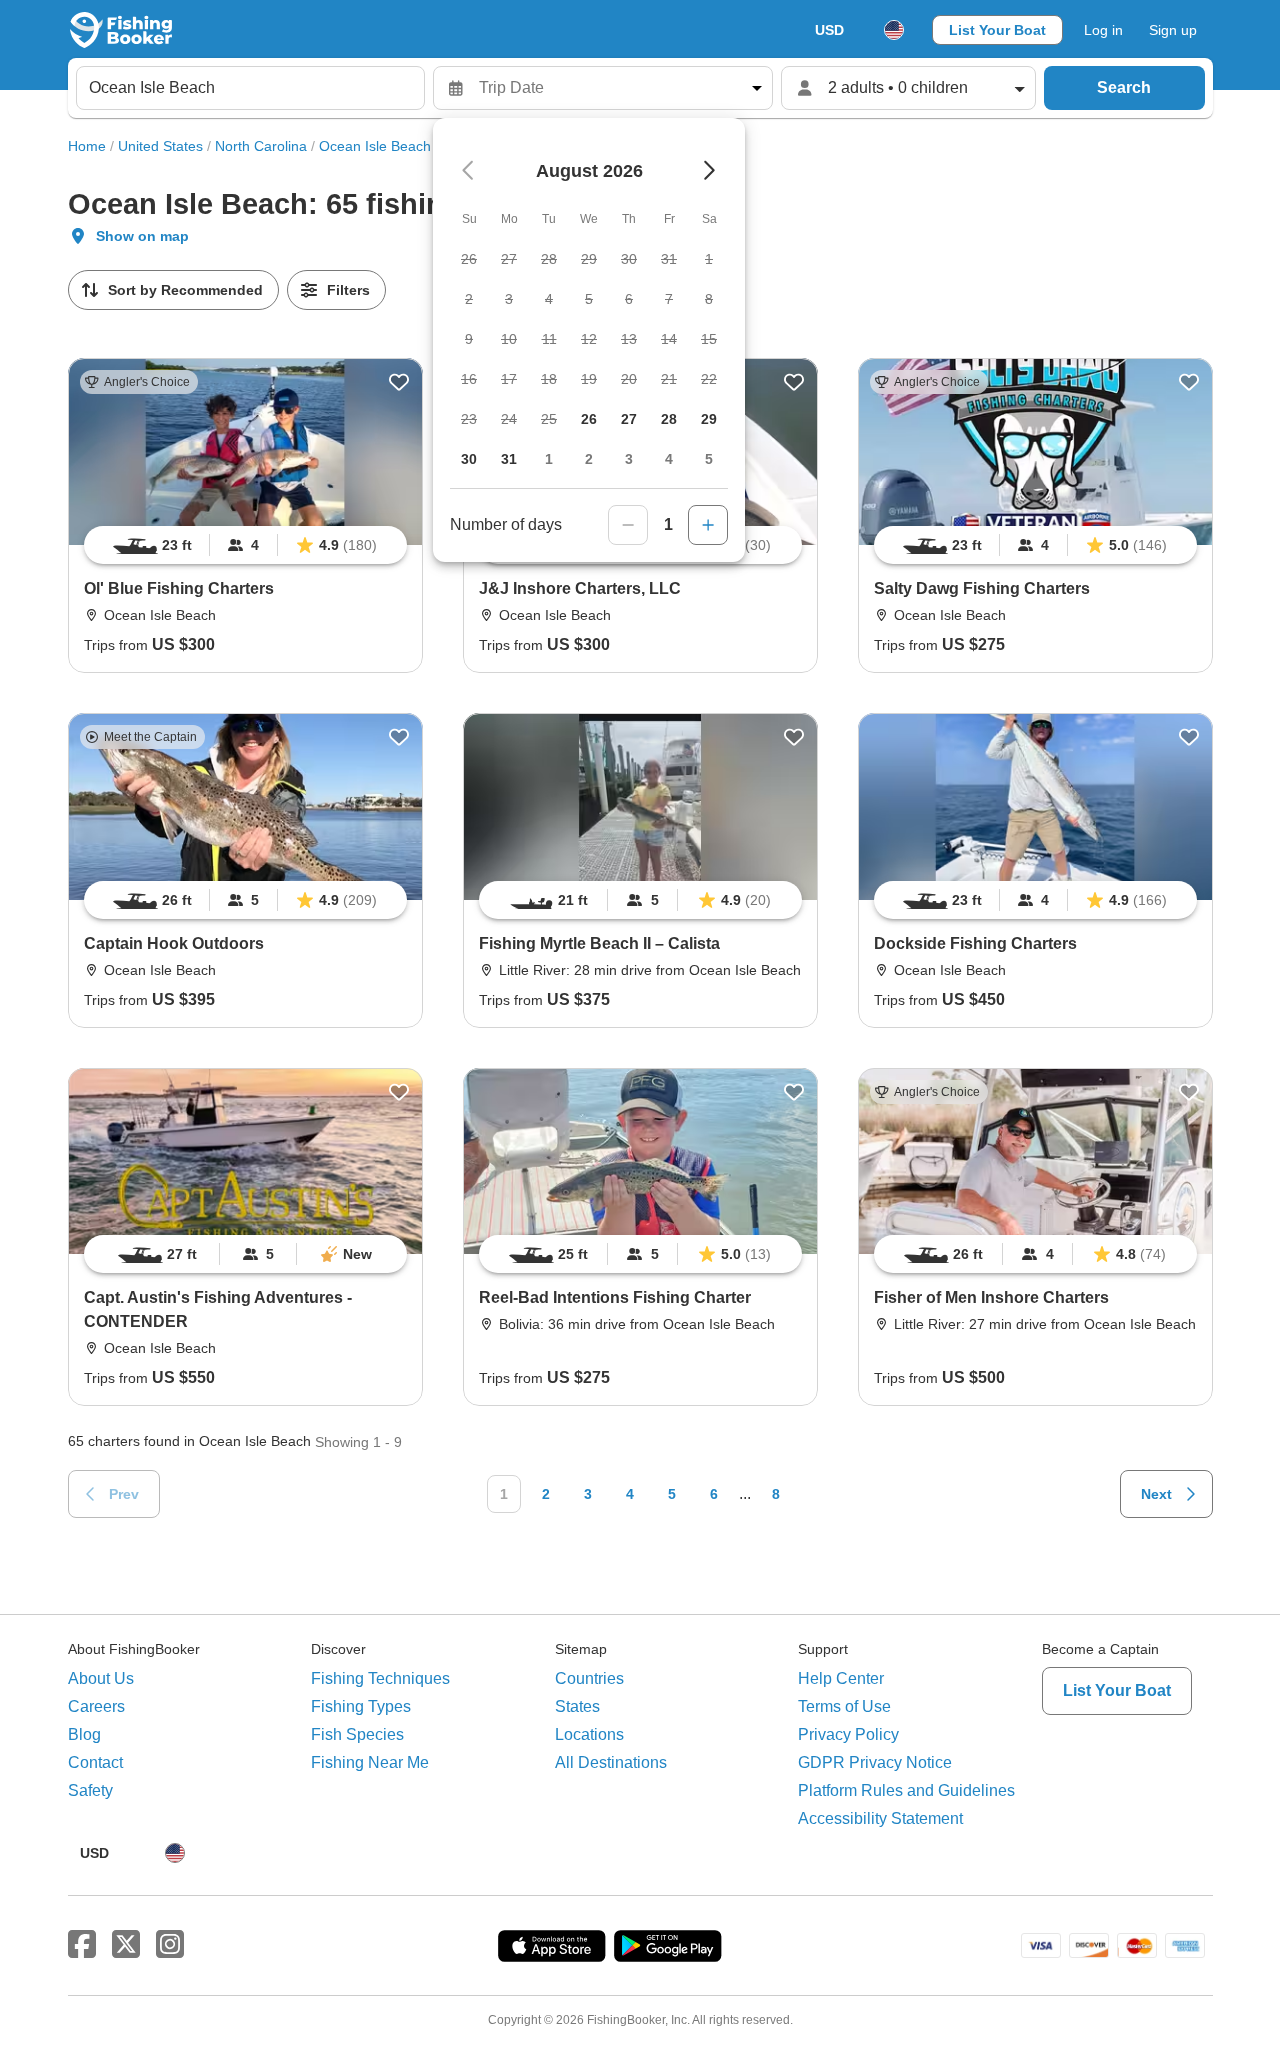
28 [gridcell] (669, 419)
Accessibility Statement (880, 1818)
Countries (589, 1678)
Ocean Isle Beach (375, 146)
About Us (101, 1678)
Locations (589, 1734)
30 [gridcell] (469, 459)
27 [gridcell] (629, 419)
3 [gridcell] (629, 459)
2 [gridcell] (589, 459)
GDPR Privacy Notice (875, 1762)
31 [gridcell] (509, 459)
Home (87, 146)
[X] (126, 1945)
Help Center (841, 1678)
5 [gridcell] (709, 459)
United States (160, 146)
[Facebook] (82, 1945)
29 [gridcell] (709, 419)
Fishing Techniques (380, 1678)
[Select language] (894, 30)
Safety (90, 1790)
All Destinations (611, 1762)
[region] (245, 545)
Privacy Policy (848, 1734)
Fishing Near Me (370, 1762)
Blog (84, 1734)
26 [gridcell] (589, 419)
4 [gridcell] (669, 459)
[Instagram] (170, 1945)
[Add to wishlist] (399, 382)
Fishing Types (361, 1706)
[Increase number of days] (708, 525)
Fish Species (357, 1734)
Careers (96, 1706)
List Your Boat (997, 30)
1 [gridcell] (549, 459)
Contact (95, 1762)
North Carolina (261, 146)
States (577, 1706)
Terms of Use (844, 1706)
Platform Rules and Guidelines (906, 1790)
